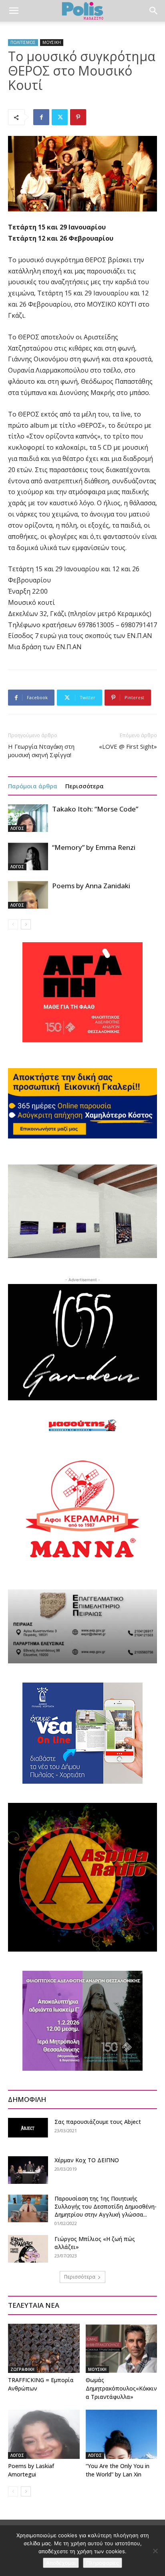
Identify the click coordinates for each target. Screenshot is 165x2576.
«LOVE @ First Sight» (128, 746)
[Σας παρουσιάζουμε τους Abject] (28, 2128)
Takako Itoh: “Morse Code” (95, 809)
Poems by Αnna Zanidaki (91, 886)
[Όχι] (155, 2551)
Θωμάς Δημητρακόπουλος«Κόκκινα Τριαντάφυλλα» (121, 2388)
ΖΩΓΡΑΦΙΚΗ (22, 2369)
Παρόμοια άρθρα (33, 786)
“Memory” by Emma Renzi (94, 847)
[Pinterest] (78, 117)
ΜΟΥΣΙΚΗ (52, 42)
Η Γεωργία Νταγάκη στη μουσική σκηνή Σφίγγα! (41, 751)
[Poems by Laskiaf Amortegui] (44, 2434)
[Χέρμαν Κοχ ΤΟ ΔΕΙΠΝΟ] (28, 2170)
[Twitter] (60, 117)
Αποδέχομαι (61, 2563)
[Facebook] (41, 117)
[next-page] (26, 924)
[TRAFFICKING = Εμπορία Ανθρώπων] (44, 2348)
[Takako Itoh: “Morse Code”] (28, 818)
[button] (14, 11)
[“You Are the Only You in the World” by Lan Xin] (122, 2434)
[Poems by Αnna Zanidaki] (28, 895)
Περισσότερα (85, 786)
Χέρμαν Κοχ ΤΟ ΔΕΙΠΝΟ (87, 2160)
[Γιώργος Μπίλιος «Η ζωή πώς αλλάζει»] (28, 2249)
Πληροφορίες (103, 2563)
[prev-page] (13, 924)
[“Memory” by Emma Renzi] (28, 856)
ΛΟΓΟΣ (17, 828)
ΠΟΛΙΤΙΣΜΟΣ (23, 42)
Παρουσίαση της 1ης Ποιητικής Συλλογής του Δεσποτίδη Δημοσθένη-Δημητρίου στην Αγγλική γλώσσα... (106, 2206)
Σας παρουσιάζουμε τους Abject (98, 2122)
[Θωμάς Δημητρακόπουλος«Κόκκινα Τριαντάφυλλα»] (122, 2348)
